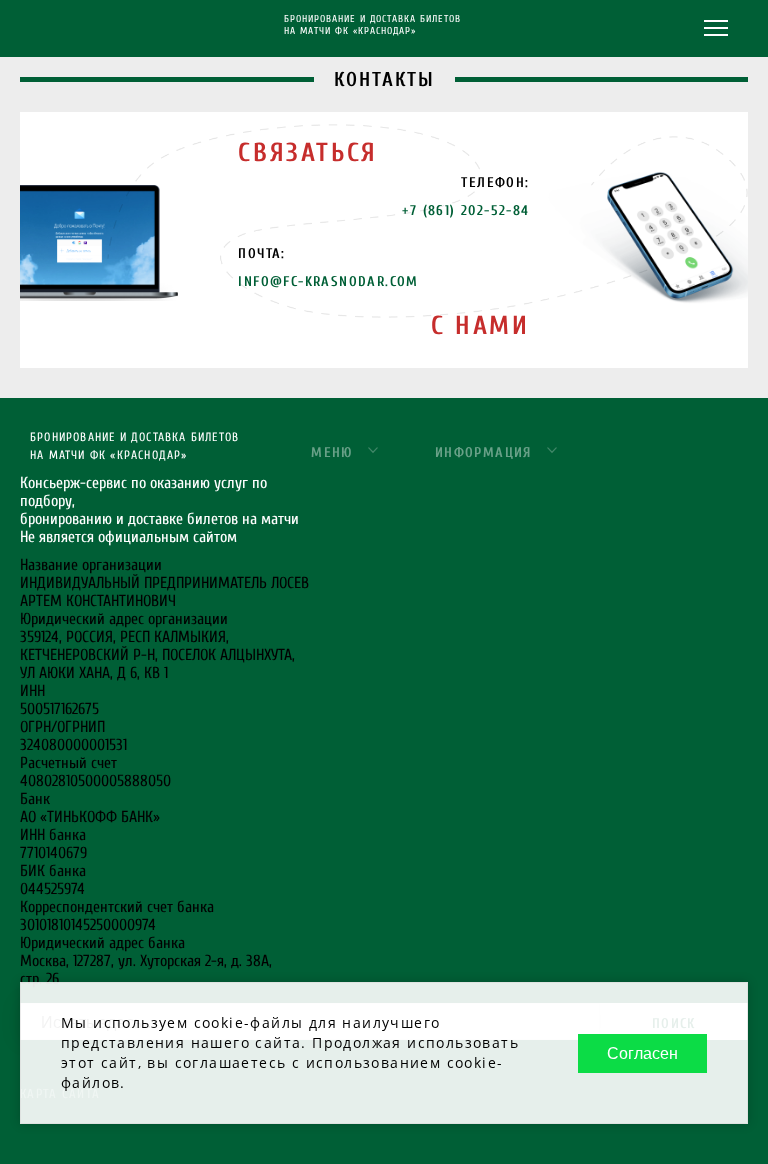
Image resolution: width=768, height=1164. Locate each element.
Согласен (642, 1053)
